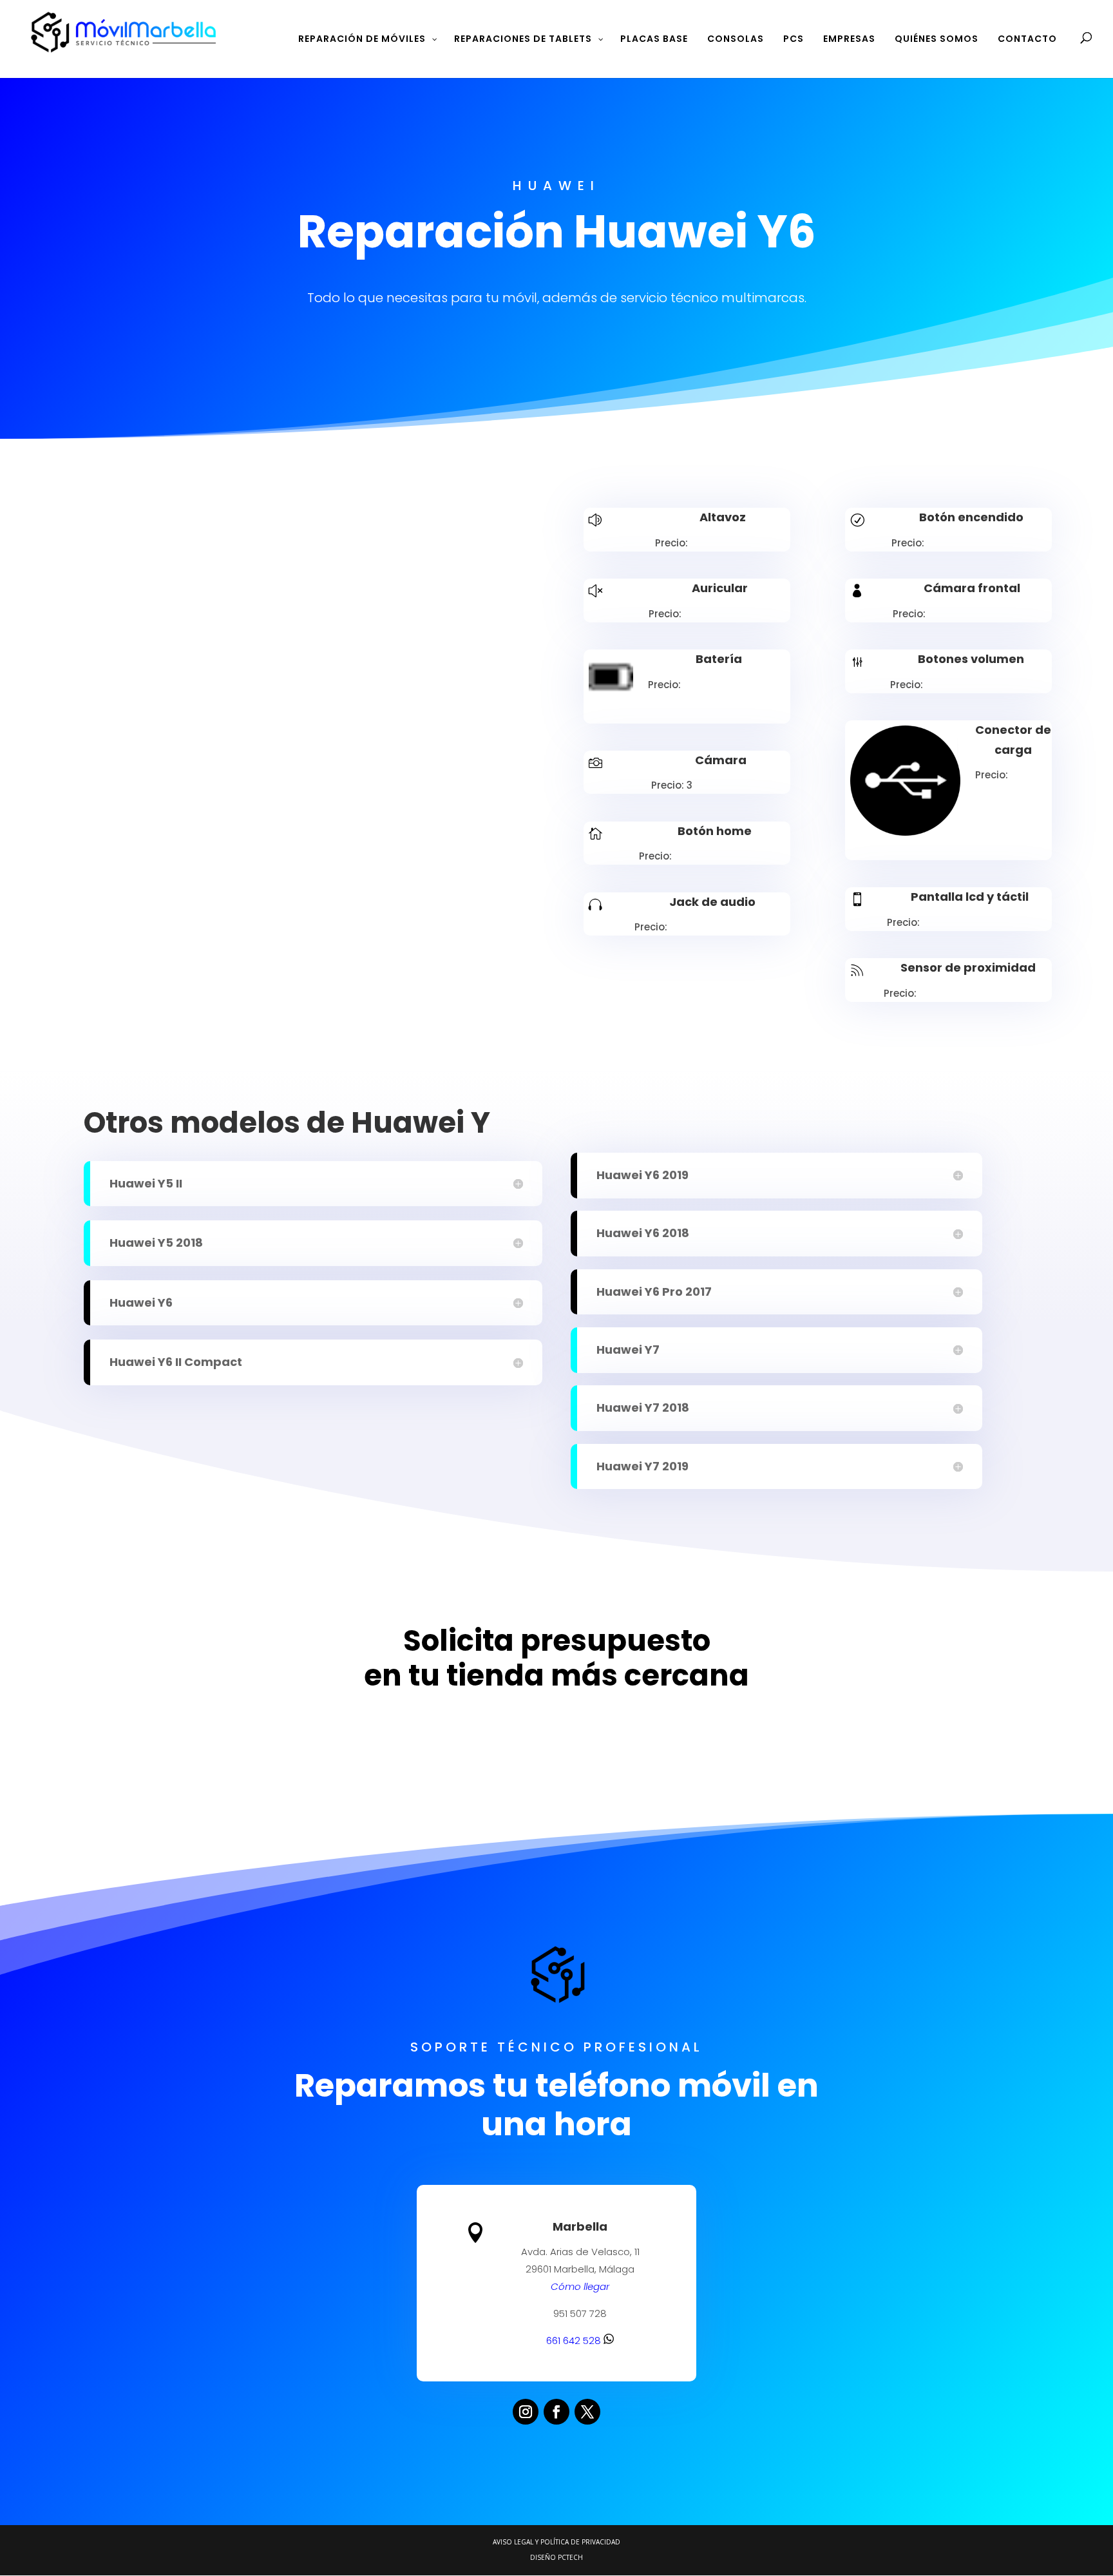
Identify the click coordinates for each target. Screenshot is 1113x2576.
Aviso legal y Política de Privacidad (556, 2542)
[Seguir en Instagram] (526, 2412)
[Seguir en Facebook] (556, 2412)
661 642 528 (575, 2341)
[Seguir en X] (587, 2412)
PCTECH (570, 2557)
